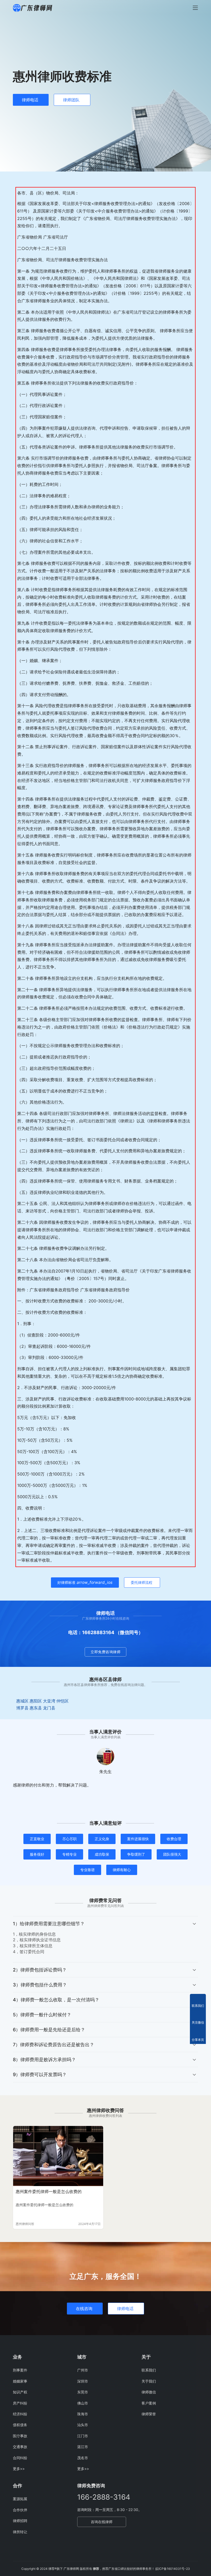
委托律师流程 (142, 1582)
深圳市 (83, 2381)
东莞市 (83, 2392)
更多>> (19, 2469)
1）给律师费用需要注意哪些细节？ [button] (49, 1924)
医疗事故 (20, 2436)
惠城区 (22, 1701)
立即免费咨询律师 (105, 1652)
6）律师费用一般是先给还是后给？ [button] (49, 2030)
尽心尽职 (69, 1839)
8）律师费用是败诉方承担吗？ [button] (44, 2060)
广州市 (83, 2370)
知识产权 (20, 2392)
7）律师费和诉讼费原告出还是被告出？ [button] (54, 2045)
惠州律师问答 (25, 2224)
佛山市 (83, 2403)
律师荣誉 (149, 2414)
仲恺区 (63, 1701)
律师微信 (149, 2392)
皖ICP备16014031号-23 (173, 2569)
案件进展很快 (138, 1839)
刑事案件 (20, 2370)
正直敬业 (37, 1839)
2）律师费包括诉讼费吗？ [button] (40, 1970)
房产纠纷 (20, 2403)
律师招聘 (20, 2521)
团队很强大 (172, 1854)
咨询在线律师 (102, 2522)
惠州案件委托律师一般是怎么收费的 (49, 2191)
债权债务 (20, 2425)
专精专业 (69, 1854)
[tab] (105, 1939)
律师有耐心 (122, 1870)
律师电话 (30, 100)
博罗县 (22, 1708)
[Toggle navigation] (195, 8)
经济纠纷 (20, 2414)
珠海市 (83, 2414)
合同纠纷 (20, 2458)
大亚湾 (49, 1701)
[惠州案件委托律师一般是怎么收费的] (58, 2156)
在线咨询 (84, 2309)
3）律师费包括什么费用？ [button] (40, 1985)
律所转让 (20, 2532)
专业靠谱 (87, 1870)
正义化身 (102, 1839)
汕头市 (83, 2425)
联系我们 (149, 2370)
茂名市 (83, 2458)
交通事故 (20, 2447)
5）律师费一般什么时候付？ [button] (42, 2015)
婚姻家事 (20, 2381)
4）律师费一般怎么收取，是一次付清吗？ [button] (56, 2000)
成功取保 (102, 1854)
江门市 (83, 2436)
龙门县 (49, 1708)
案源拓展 (20, 2499)
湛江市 (83, 2447)
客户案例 (149, 2403)
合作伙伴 (20, 2510)
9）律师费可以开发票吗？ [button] (40, 2074)
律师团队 (71, 100)
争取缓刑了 (136, 1854)
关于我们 (149, 2381)
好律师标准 (85, 1582)
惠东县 (36, 1708)
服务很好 (37, 1854)
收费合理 (174, 1839)
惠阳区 (36, 1701)
